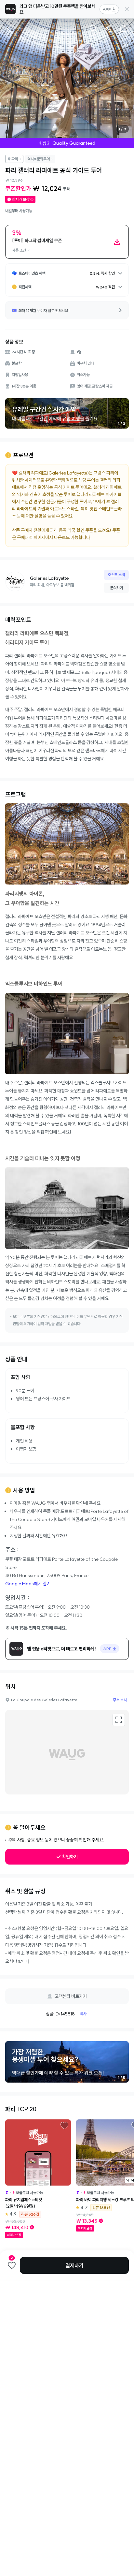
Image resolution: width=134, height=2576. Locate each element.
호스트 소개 (116, 575)
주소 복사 (120, 1700)
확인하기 (70, 1857)
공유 (108, 28)
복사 (83, 2014)
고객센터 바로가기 (71, 1996)
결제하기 (74, 2265)
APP (107, 9)
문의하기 (116, 588)
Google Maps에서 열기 (28, 1584)
